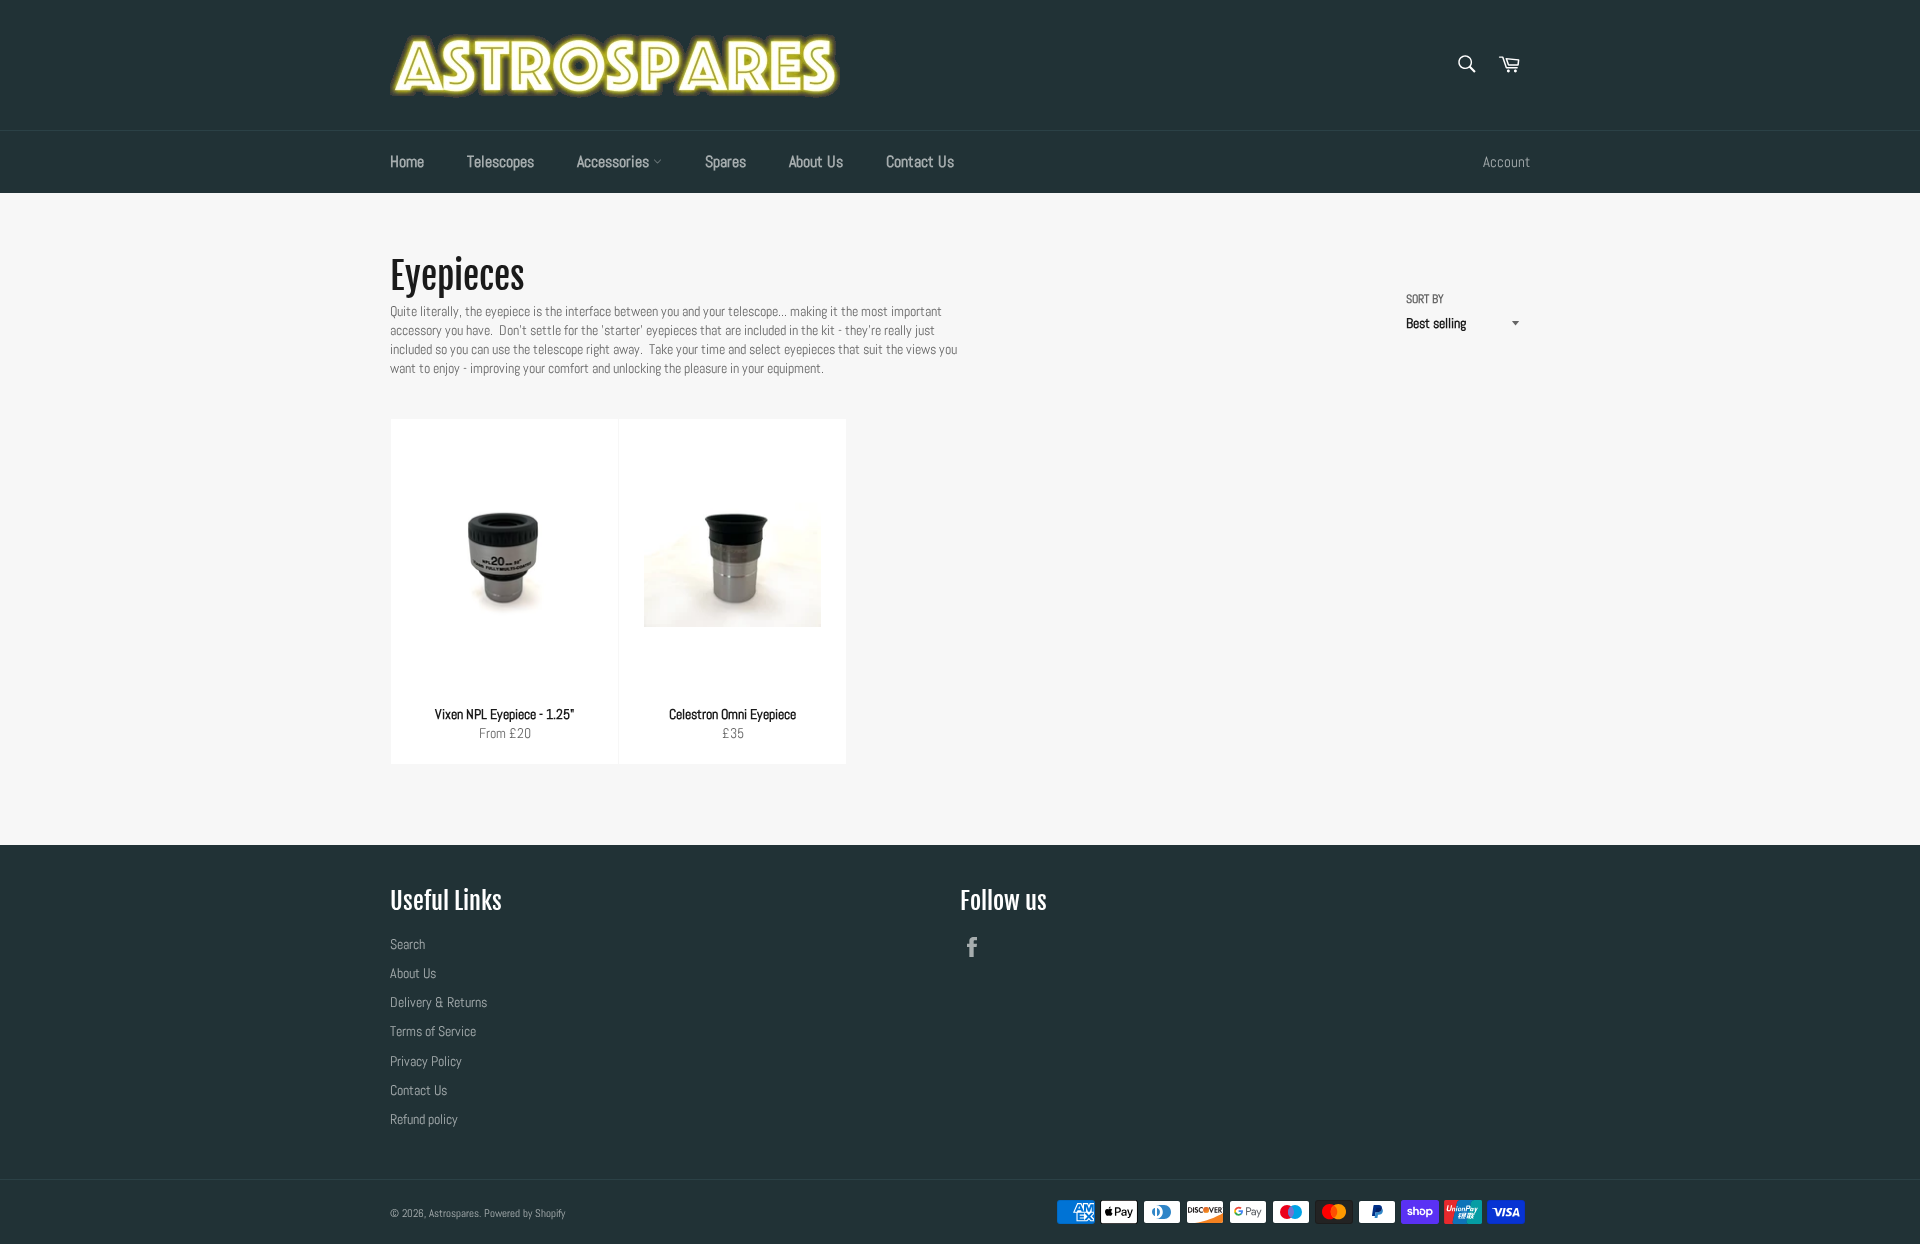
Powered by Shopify (524, 1213)
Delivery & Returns (438, 1002)
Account (1506, 161)
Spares (725, 161)
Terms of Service (433, 1031)
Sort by (1425, 299)
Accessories (615, 161)
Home (407, 161)
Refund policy (424, 1119)
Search (407, 944)
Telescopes (500, 161)
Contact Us (920, 161)
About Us (816, 161)
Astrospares (454, 1213)
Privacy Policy (426, 1061)
